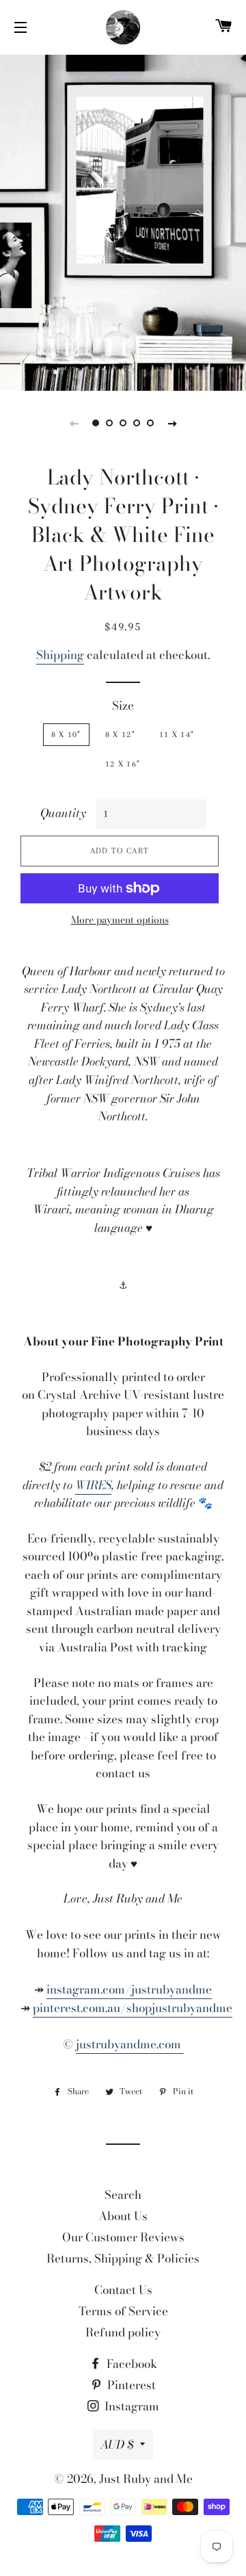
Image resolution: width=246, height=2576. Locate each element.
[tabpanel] (123, 221)
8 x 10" (66, 734)
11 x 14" (177, 734)
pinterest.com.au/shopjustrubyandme (133, 2008)
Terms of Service (123, 2311)
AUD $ (117, 2445)
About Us (123, 2216)
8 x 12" (120, 734)
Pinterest (130, 2385)
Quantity (63, 813)
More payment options (120, 920)
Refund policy (123, 2332)
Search (123, 2195)
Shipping (60, 655)
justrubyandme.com (130, 2044)
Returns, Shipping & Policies (123, 2258)
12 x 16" (123, 764)
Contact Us (123, 2290)
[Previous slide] (74, 423)
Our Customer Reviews (123, 2237)
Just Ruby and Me (146, 2479)
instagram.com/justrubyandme (129, 1989)
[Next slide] (172, 423)
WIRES (93, 1485)
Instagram (131, 2406)
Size (123, 706)
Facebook (131, 2364)
